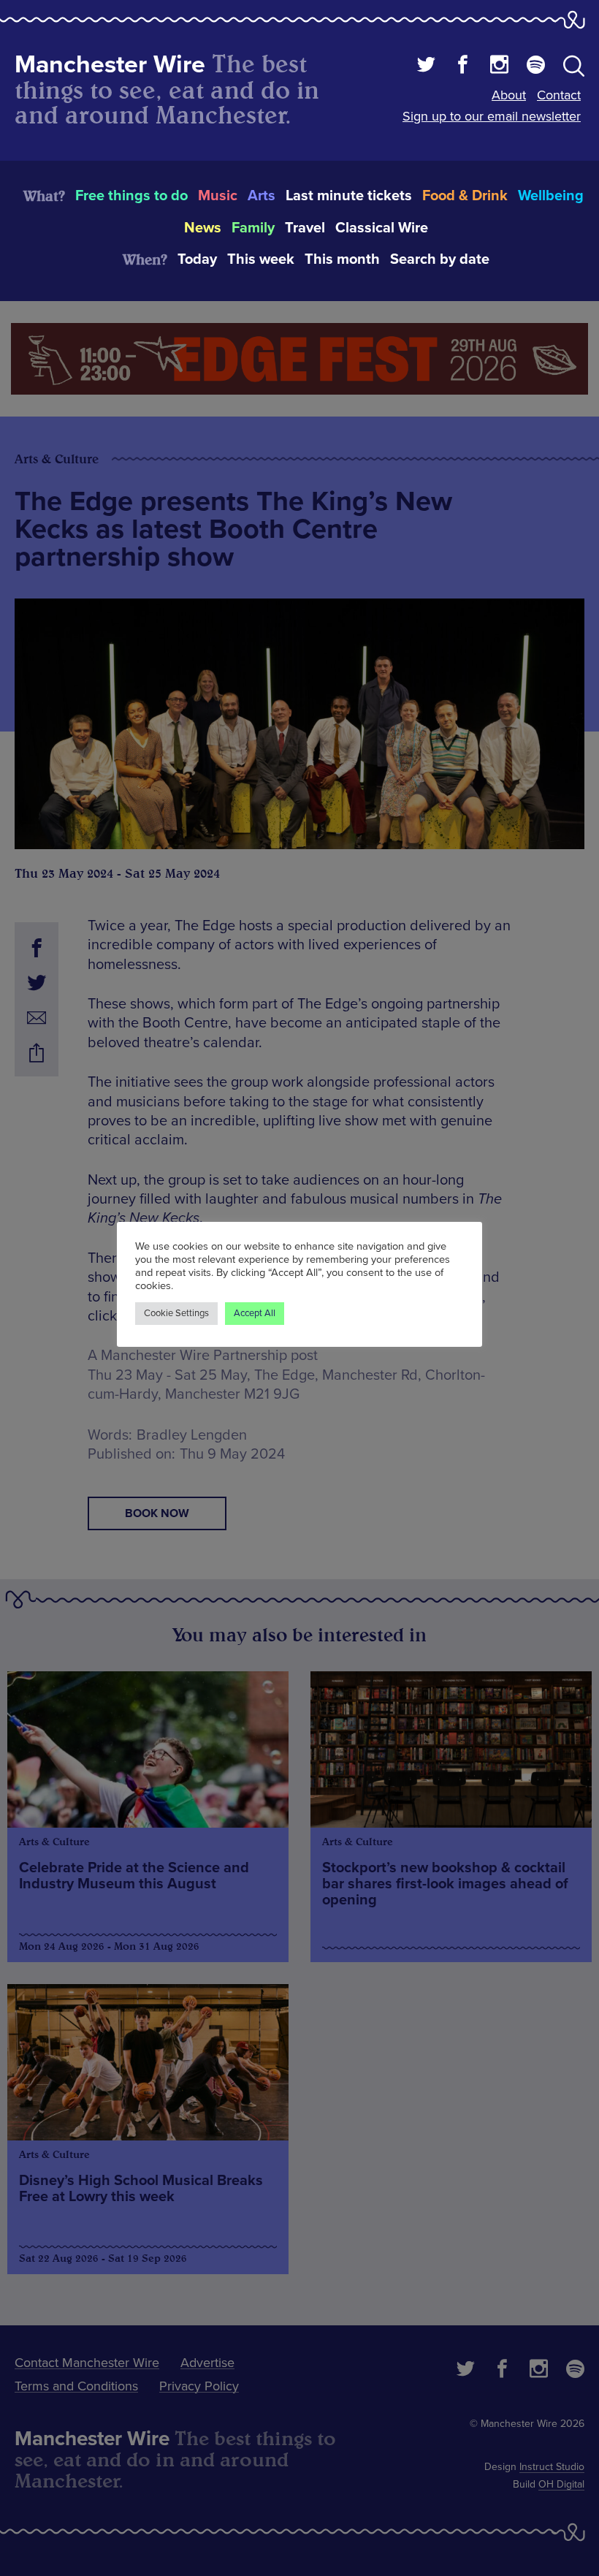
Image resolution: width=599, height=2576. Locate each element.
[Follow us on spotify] (536, 67)
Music (218, 196)
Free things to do (131, 196)
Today (197, 259)
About (509, 95)
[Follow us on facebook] (463, 67)
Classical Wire (382, 228)
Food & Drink (465, 196)
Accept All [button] (255, 1313)
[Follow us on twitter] (426, 67)
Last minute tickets (349, 196)
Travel (305, 228)
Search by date (440, 259)
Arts (262, 196)
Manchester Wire (110, 65)
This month (342, 259)
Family (253, 228)
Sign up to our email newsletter (492, 116)
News (203, 228)
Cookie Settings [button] (176, 1313)
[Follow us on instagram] (499, 67)
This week (261, 259)
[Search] (574, 69)
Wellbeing (551, 196)
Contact (559, 95)
